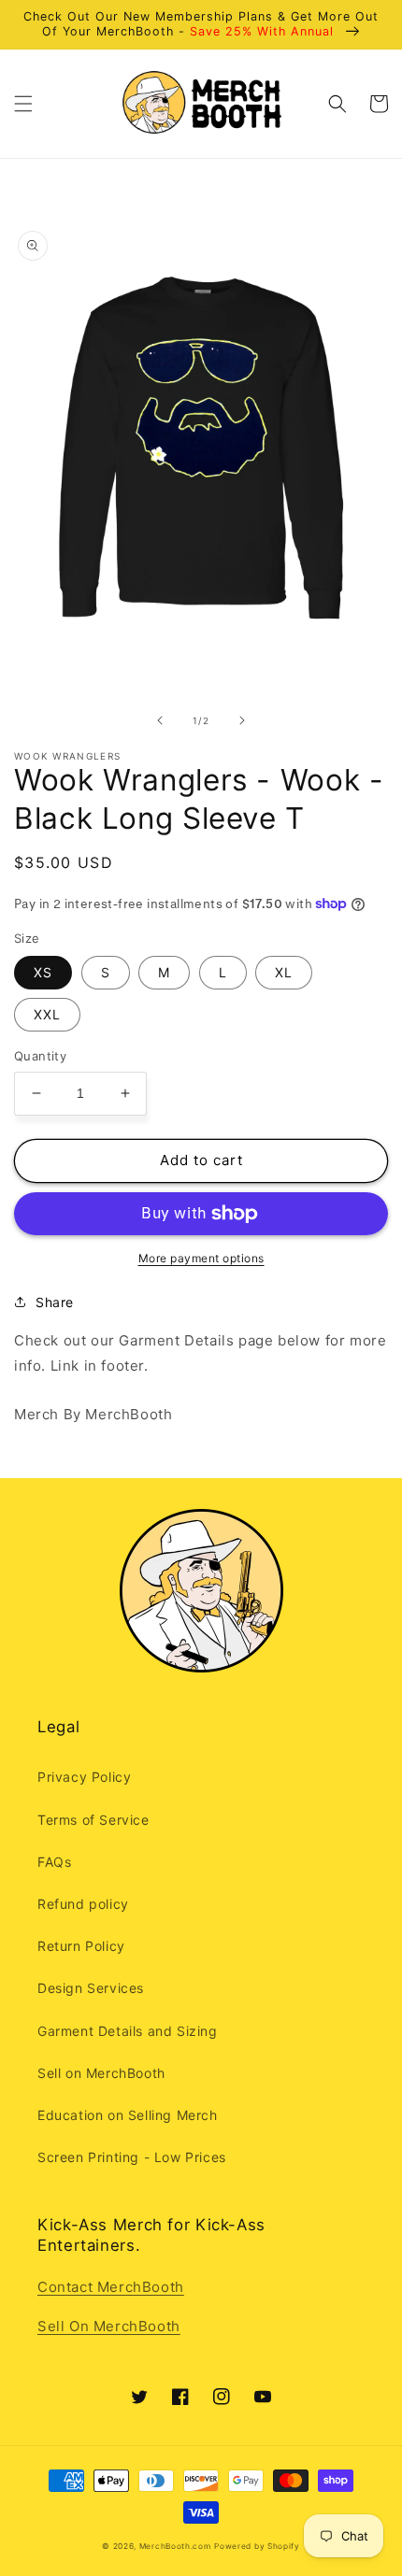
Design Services (91, 1988)
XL (284, 972)
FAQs (54, 1862)
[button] (23, 104)
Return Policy (81, 1946)
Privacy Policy (84, 1777)
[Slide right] (242, 720)
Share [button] (55, 1302)
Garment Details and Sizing (128, 2031)
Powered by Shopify (257, 2546)
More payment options (201, 1258)
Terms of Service (93, 1820)
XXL (47, 1014)
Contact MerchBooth (111, 2287)
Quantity (40, 1056)
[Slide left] (160, 720)
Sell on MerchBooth (101, 2073)
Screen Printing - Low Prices (132, 2157)
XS (43, 972)
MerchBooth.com (175, 2546)
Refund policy (83, 1904)
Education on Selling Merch (128, 2115)
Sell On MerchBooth (109, 2326)
